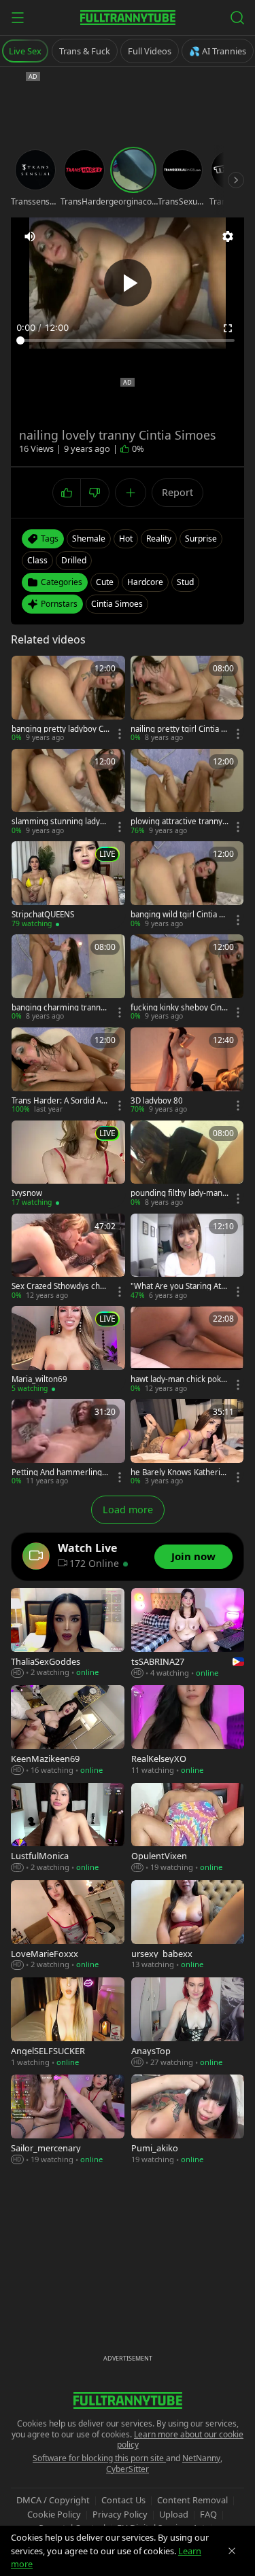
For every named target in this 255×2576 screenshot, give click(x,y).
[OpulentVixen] (188, 1828)
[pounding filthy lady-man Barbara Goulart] (187, 1164)
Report (177, 492)
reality (159, 539)
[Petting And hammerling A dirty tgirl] (68, 1443)
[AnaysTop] (188, 2023)
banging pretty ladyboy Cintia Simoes (58, 729)
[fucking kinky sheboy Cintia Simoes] (187, 978)
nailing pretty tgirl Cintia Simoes (179, 729)
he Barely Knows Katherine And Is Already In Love (178, 1472)
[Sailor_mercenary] (68, 2120)
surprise (201, 539)
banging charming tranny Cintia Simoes (58, 1008)
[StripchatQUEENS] (68, 885)
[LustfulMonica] (68, 1828)
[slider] (128, 340)
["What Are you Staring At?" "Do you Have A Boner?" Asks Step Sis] (187, 1257)
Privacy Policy (120, 2514)
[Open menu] (18, 18)
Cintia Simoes (117, 604)
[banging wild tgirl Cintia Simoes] (187, 885)
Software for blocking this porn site (99, 2458)
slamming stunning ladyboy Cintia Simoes (61, 822)
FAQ (208, 2514)
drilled (74, 560)
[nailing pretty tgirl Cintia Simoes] (187, 700)
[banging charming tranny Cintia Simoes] (68, 978)
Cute (105, 582)
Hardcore (145, 582)
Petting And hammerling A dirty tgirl (60, 1472)
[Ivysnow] (68, 1164)
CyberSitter (128, 2469)
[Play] (128, 283)
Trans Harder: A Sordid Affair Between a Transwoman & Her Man (59, 1101)
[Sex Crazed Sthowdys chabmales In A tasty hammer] (68, 1257)
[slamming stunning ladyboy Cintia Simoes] (68, 793)
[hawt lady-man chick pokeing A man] (187, 1350)
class (37, 560)
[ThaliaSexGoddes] (68, 1633)
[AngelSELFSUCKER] (68, 2023)
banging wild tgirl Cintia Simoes (178, 915)
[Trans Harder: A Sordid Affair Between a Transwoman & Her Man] (68, 1071)
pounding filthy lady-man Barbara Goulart (176, 1193)
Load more (128, 1510)
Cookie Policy (54, 2514)
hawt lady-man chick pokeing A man (179, 1379)
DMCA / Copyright (53, 2500)
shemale (89, 539)
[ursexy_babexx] (188, 1925)
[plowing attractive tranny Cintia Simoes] (187, 793)
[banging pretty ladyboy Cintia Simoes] (68, 700)
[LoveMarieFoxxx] (68, 1925)
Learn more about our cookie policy (181, 2440)
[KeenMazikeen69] (68, 1730)
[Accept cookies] (232, 2551)
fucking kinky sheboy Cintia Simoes (178, 1008)
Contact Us (123, 2500)
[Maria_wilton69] (68, 1350)
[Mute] (30, 236)
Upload (174, 2514)
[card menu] (120, 734)
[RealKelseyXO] (188, 1730)
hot (126, 539)
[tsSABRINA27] (188, 1633)
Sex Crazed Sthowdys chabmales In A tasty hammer (60, 1286)
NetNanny (201, 2458)
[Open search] (237, 18)
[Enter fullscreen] (228, 328)
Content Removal (192, 2500)
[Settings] (228, 236)
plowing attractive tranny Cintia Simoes (176, 822)
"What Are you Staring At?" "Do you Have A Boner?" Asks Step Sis (179, 1286)
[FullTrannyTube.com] (128, 18)
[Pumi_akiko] (188, 2120)
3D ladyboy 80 (157, 1101)
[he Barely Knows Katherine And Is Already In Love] (187, 1443)
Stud (185, 582)
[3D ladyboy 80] (187, 1071)
